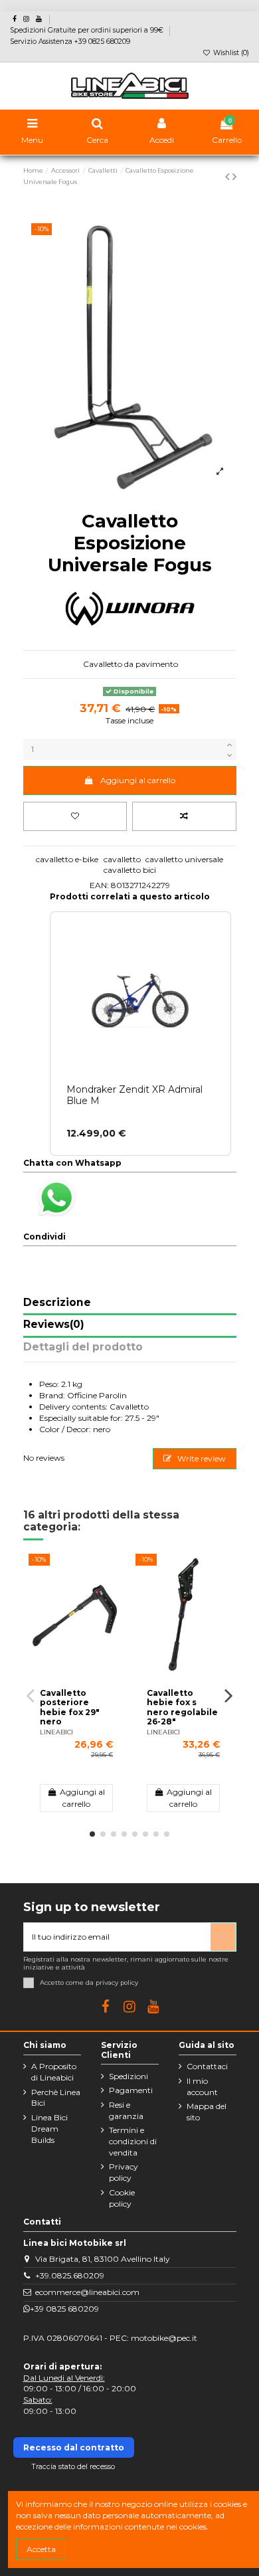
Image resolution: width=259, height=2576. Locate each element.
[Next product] (234, 177)
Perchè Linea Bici (56, 2098)
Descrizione (57, 1303)
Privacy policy (124, 2172)
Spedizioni (129, 2076)
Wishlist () (230, 53)
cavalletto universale (184, 859)
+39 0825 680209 (64, 2309)
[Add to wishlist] (75, 816)
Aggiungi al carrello (138, 780)
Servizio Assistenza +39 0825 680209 (70, 42)
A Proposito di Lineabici (54, 2072)
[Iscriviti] (223, 1937)
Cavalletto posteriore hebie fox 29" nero (70, 1707)
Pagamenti (131, 2090)
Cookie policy (122, 2198)
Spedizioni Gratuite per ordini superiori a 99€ (88, 30)
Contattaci (207, 2066)
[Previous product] (229, 177)
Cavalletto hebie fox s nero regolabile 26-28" (182, 1707)
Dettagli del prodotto (83, 1347)
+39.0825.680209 (70, 2275)
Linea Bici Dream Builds (49, 2129)
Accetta (41, 2549)
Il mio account (202, 2086)
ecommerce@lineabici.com (87, 2292)
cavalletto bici (130, 870)
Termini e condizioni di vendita (133, 2141)
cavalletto (122, 859)
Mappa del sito (207, 2112)
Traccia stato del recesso (73, 2467)
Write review (201, 1458)
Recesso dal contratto (74, 2447)
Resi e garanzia (126, 2110)
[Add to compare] (184, 816)
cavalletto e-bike (67, 859)
